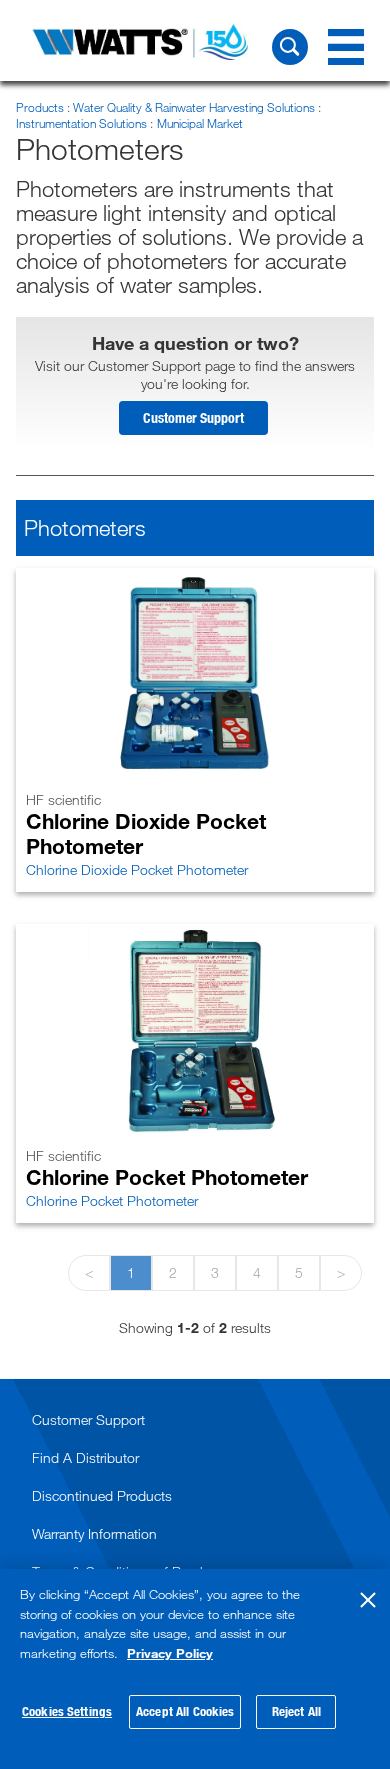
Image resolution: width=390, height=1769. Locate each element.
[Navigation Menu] (346, 47)
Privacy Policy (170, 1653)
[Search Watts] (290, 47)
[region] (195, 1669)
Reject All (296, 1711)
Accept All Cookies (185, 1711)
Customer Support (193, 417)
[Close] (368, 1600)
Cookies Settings (67, 1711)
